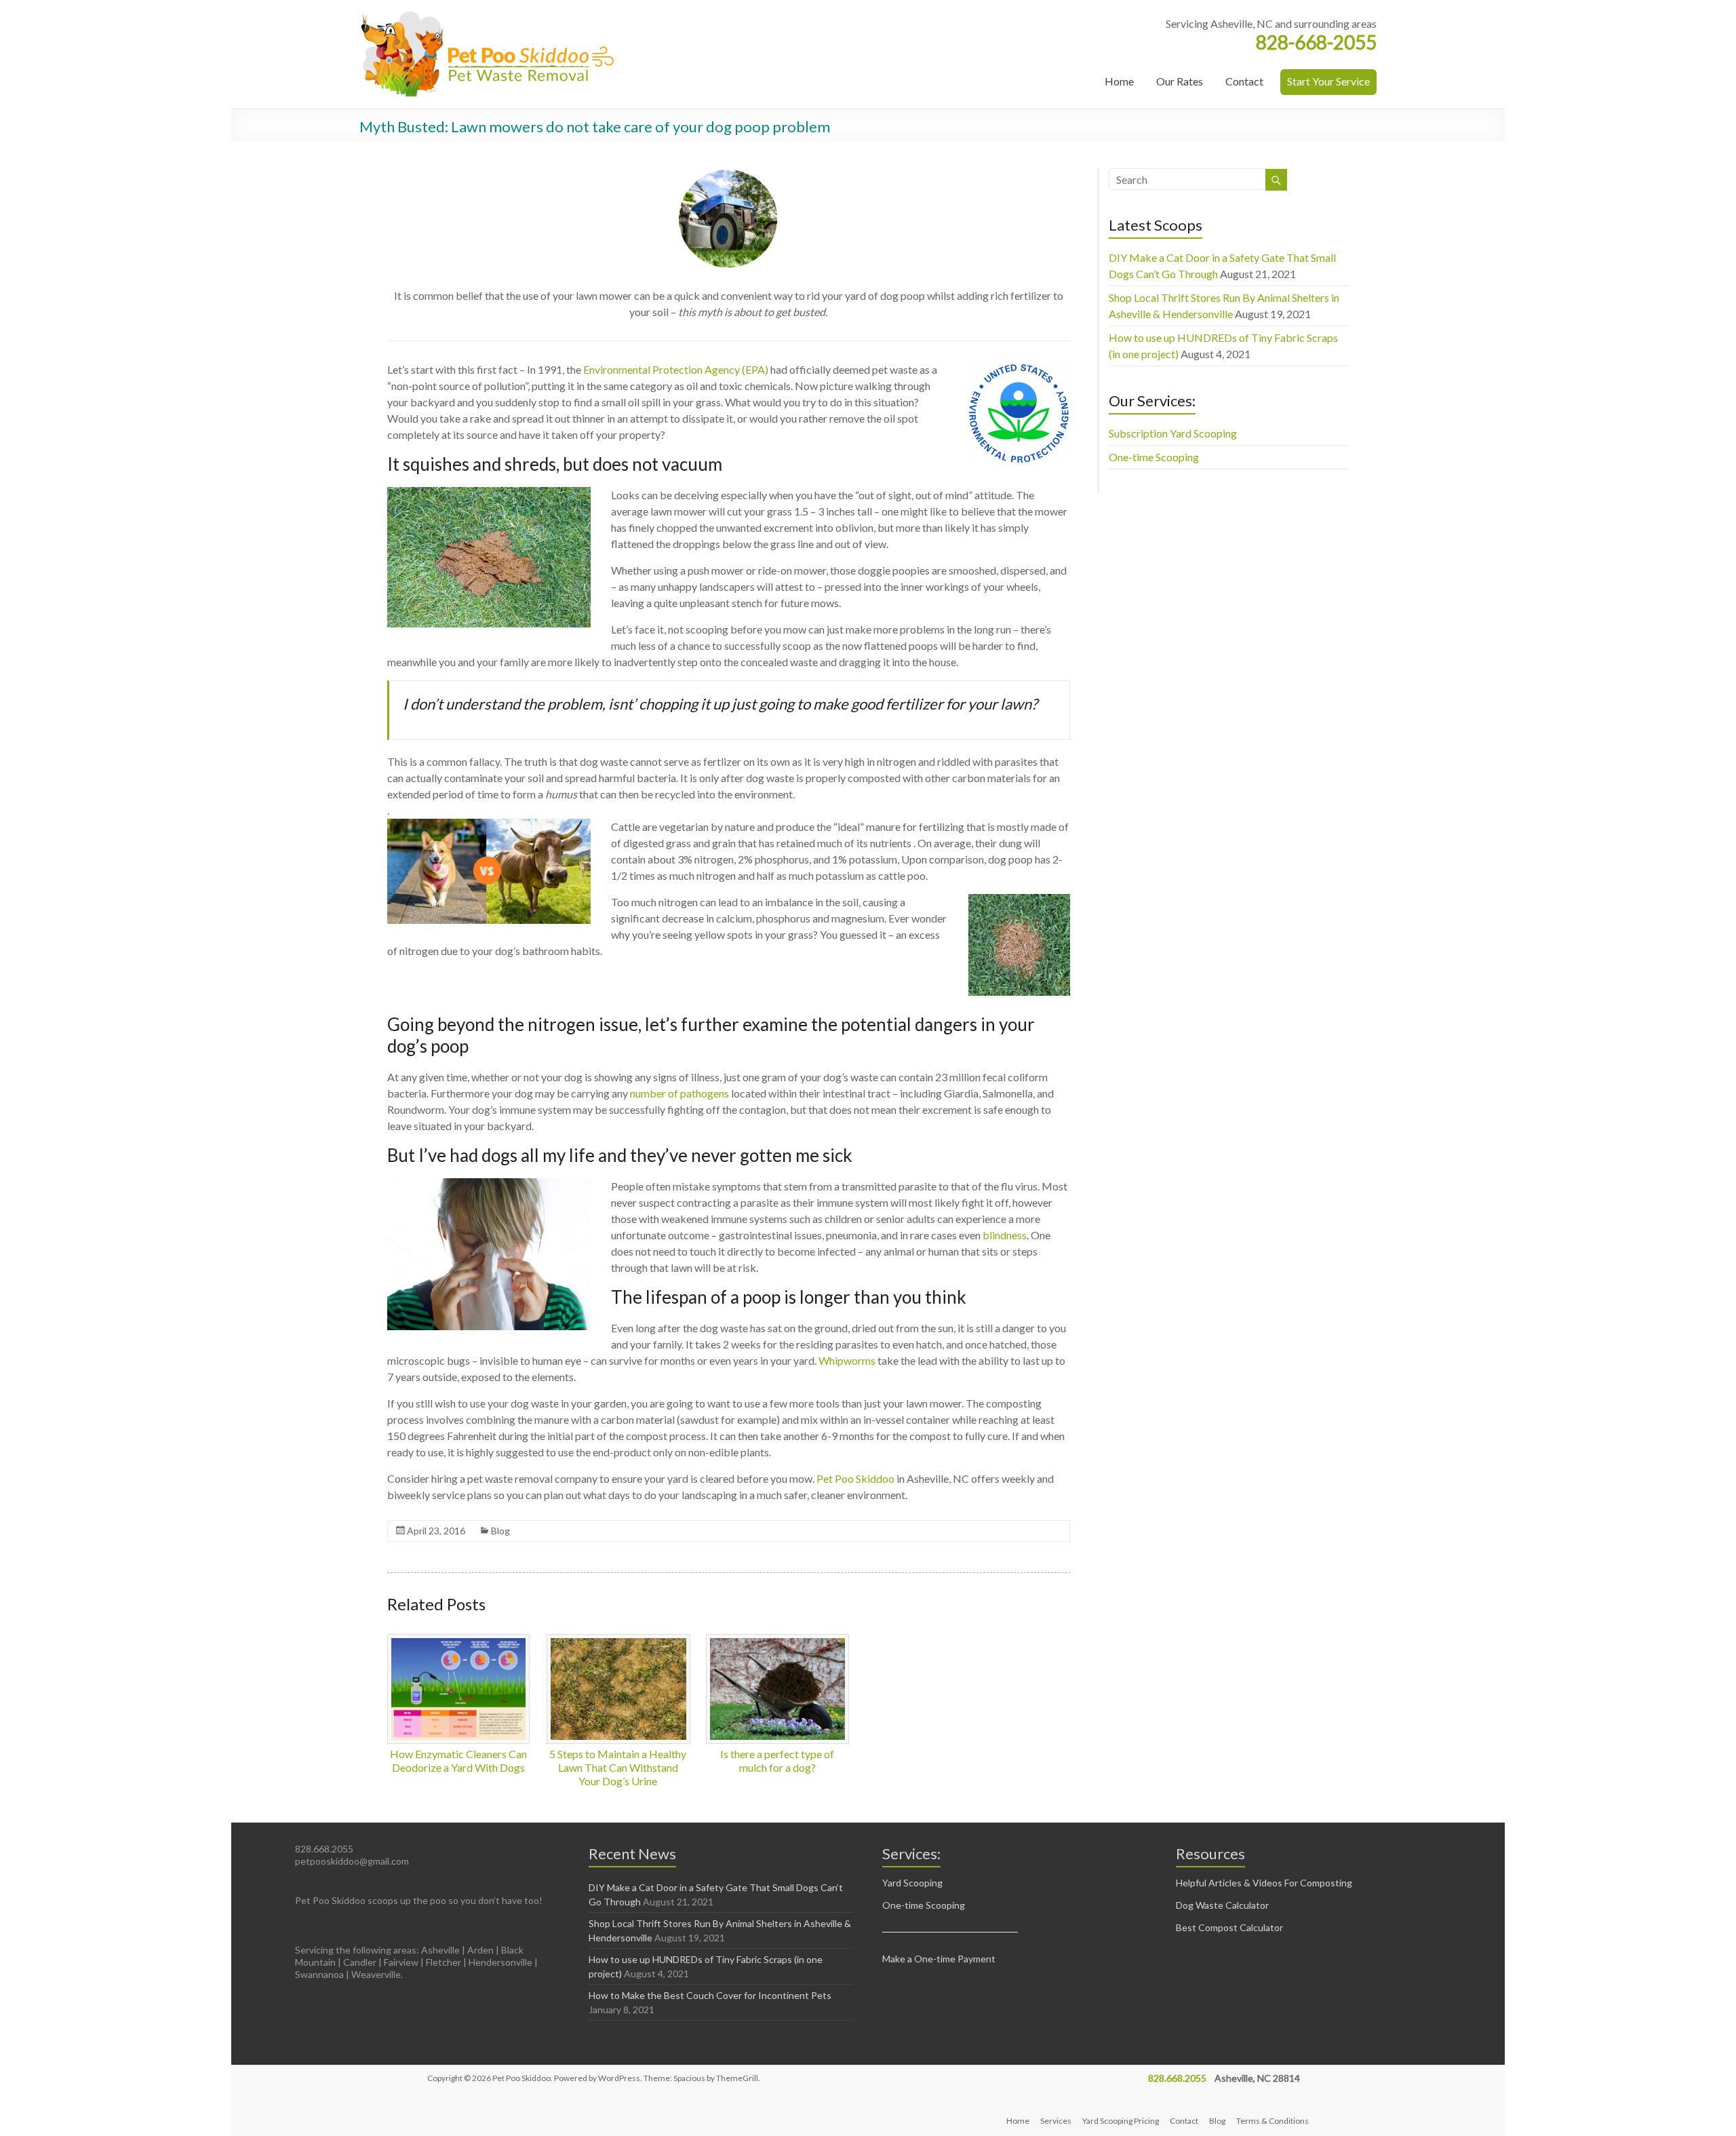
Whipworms (847, 1360)
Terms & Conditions (1273, 2121)
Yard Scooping (912, 1883)
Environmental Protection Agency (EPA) (676, 369)
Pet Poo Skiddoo (855, 1478)
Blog (500, 1531)
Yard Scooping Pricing (1121, 2121)
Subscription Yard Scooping (1173, 433)
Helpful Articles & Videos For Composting (1264, 1883)
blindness (1005, 1235)
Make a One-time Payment (939, 1959)
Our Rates (1180, 81)
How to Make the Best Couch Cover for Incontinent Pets (710, 1995)
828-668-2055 (1316, 42)
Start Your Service (1328, 81)
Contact (1244, 81)
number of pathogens (679, 1093)
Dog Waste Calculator (1222, 1905)
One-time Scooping (1154, 457)
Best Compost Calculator (1229, 1927)
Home (1119, 81)
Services (1056, 2121)
